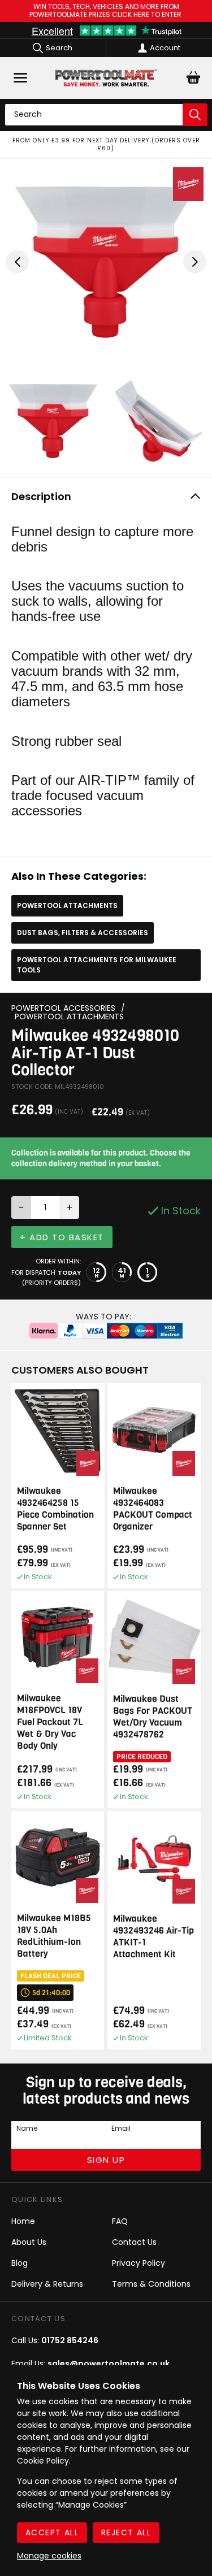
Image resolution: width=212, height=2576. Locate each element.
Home (23, 2221)
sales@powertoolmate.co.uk (109, 2364)
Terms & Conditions (151, 2284)
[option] (106, 145)
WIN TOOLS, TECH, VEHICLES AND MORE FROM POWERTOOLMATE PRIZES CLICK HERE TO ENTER (106, 11)
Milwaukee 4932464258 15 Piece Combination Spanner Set (55, 1509)
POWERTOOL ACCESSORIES (63, 1008)
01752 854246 (70, 2340)
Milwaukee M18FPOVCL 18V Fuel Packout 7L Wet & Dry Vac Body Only (50, 1722)
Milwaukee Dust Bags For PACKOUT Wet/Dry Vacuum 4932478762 (153, 1717)
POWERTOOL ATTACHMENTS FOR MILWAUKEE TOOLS (97, 965)
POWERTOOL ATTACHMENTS (67, 905)
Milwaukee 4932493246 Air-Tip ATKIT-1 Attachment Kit (153, 1936)
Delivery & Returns (47, 2284)
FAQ (120, 2221)
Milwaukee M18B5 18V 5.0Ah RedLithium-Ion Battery (54, 1936)
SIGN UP (106, 2160)
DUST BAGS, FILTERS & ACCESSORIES (83, 933)
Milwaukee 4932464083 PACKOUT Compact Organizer (153, 1509)
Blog (20, 2263)
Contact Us (134, 2242)
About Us (29, 2242)
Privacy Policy (139, 2263)
